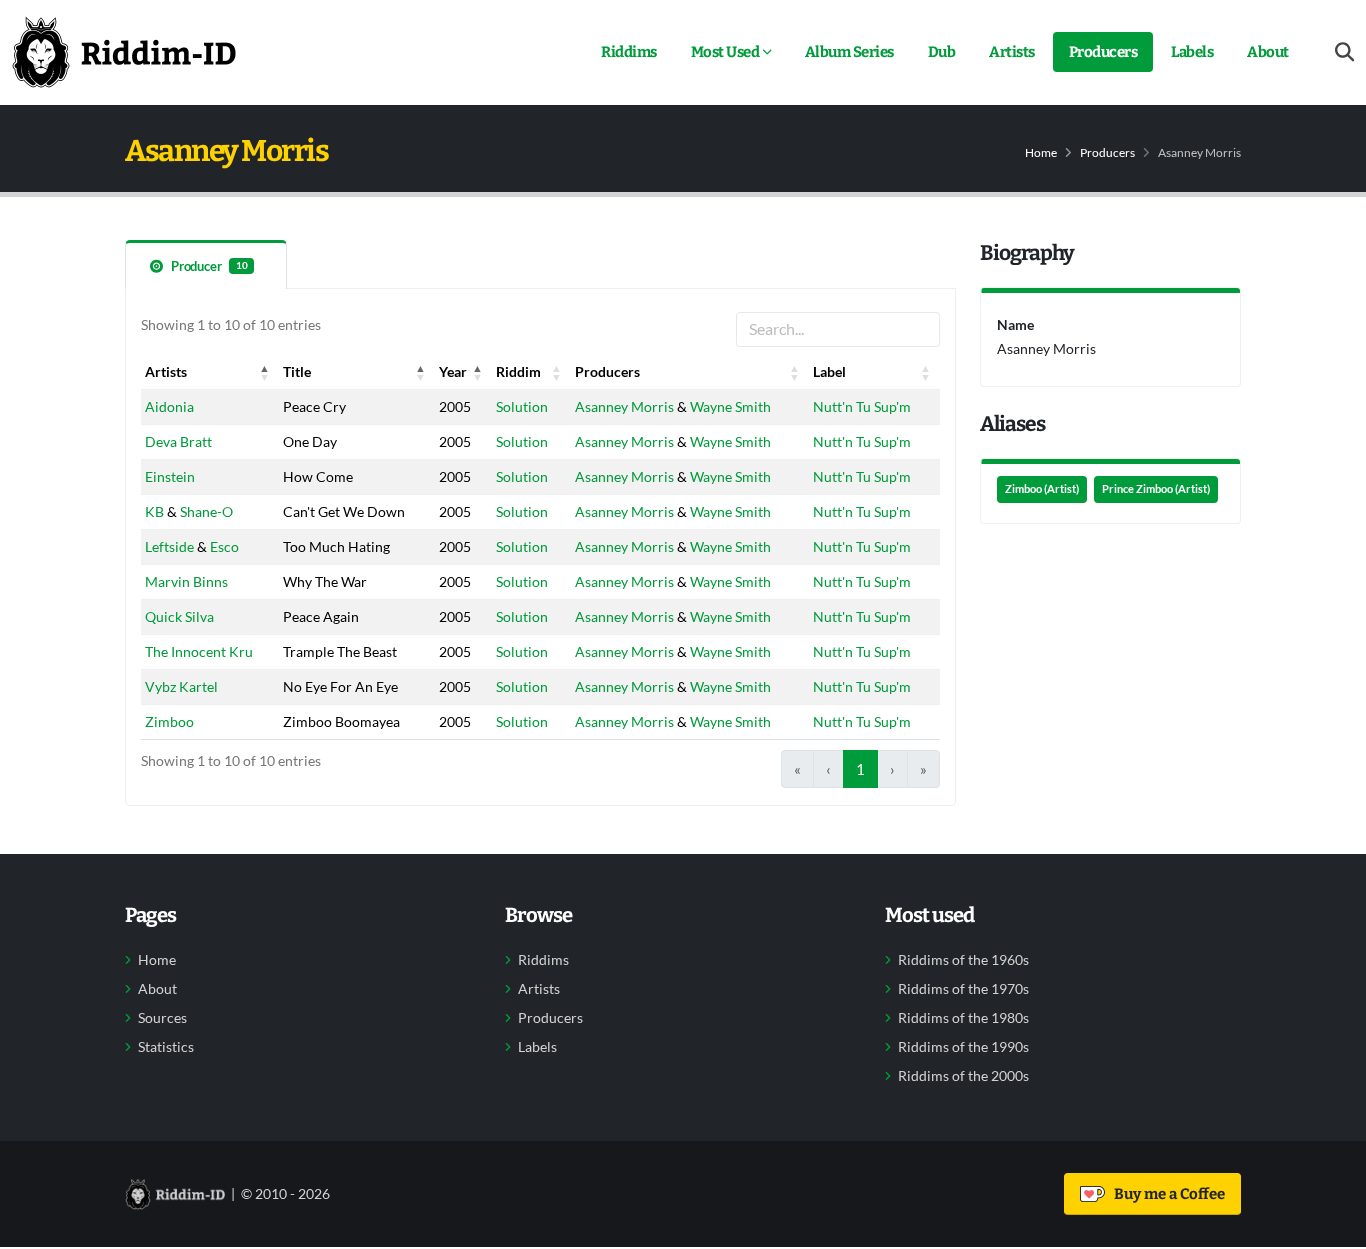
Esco (224, 546)
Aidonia (169, 406)
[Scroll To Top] (1331, 1226)
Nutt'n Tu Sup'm (862, 406)
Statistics (166, 1047)
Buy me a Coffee (1166, 1194)
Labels (1192, 52)
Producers (1103, 52)
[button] (265, 372)
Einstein (170, 476)
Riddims (629, 52)
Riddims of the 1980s (963, 1018)
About (1268, 52)
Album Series (849, 52)
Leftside (169, 546)
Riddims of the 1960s (963, 960)
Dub (942, 52)
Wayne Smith (730, 406)
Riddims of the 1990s (963, 1047)
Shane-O (206, 511)
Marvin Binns (186, 581)
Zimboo (169, 721)
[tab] (206, 264)
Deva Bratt (178, 441)
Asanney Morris (624, 406)
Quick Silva (179, 616)
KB (154, 511)
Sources (162, 1018)
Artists (1012, 52)
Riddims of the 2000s (963, 1076)
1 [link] (860, 769)
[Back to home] (124, 52)
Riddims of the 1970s (963, 989)
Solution (522, 406)
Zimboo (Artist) (1042, 489)
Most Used (725, 52)
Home (1041, 152)
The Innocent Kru (199, 651)
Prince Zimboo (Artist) (1156, 489)
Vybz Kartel (181, 686)
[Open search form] (1344, 52)
